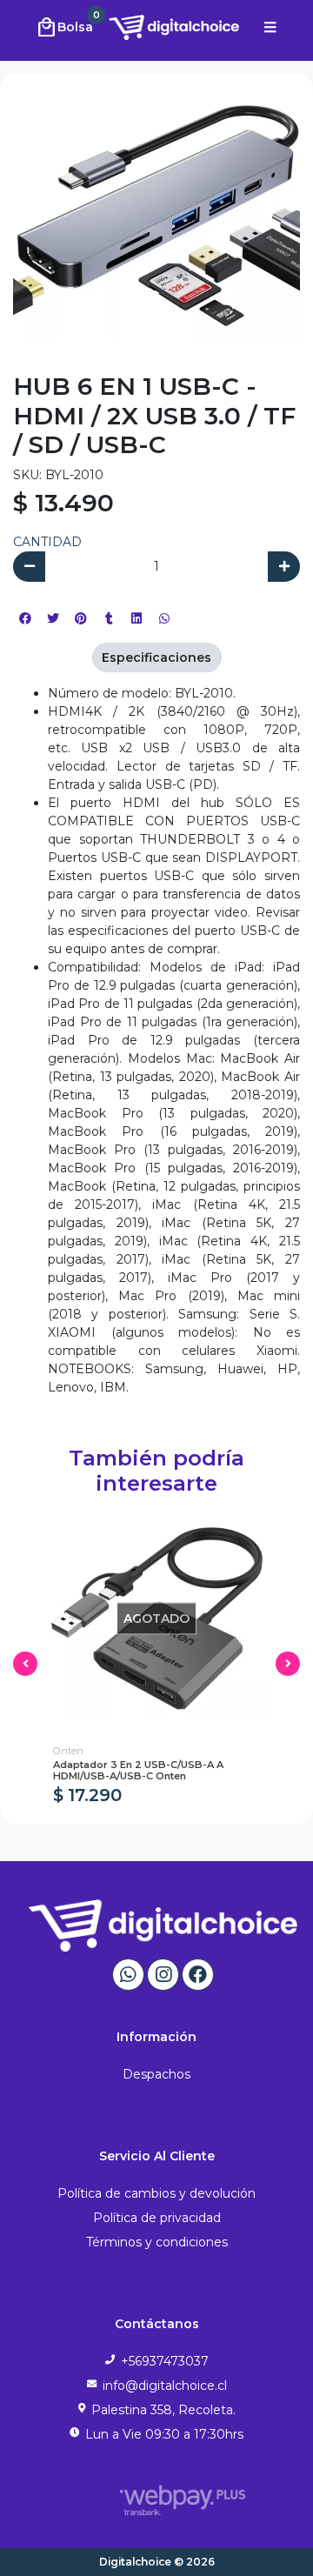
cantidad (47, 542)
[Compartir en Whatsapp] (164, 618)
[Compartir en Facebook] (25, 618)
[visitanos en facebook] (198, 1975)
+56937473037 (165, 2361)
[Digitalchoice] (151, 27)
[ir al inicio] (163, 1925)
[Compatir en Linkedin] (137, 618)
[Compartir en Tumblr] (109, 618)
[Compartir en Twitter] (53, 618)
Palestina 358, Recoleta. (163, 2410)
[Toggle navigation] (270, 28)
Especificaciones (156, 657)
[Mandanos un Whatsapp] (128, 1975)
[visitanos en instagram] (163, 1975)
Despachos (156, 2074)
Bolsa (68, 25)
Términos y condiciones (157, 2242)
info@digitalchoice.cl (165, 2386)
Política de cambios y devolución (156, 2193)
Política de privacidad (157, 2218)
